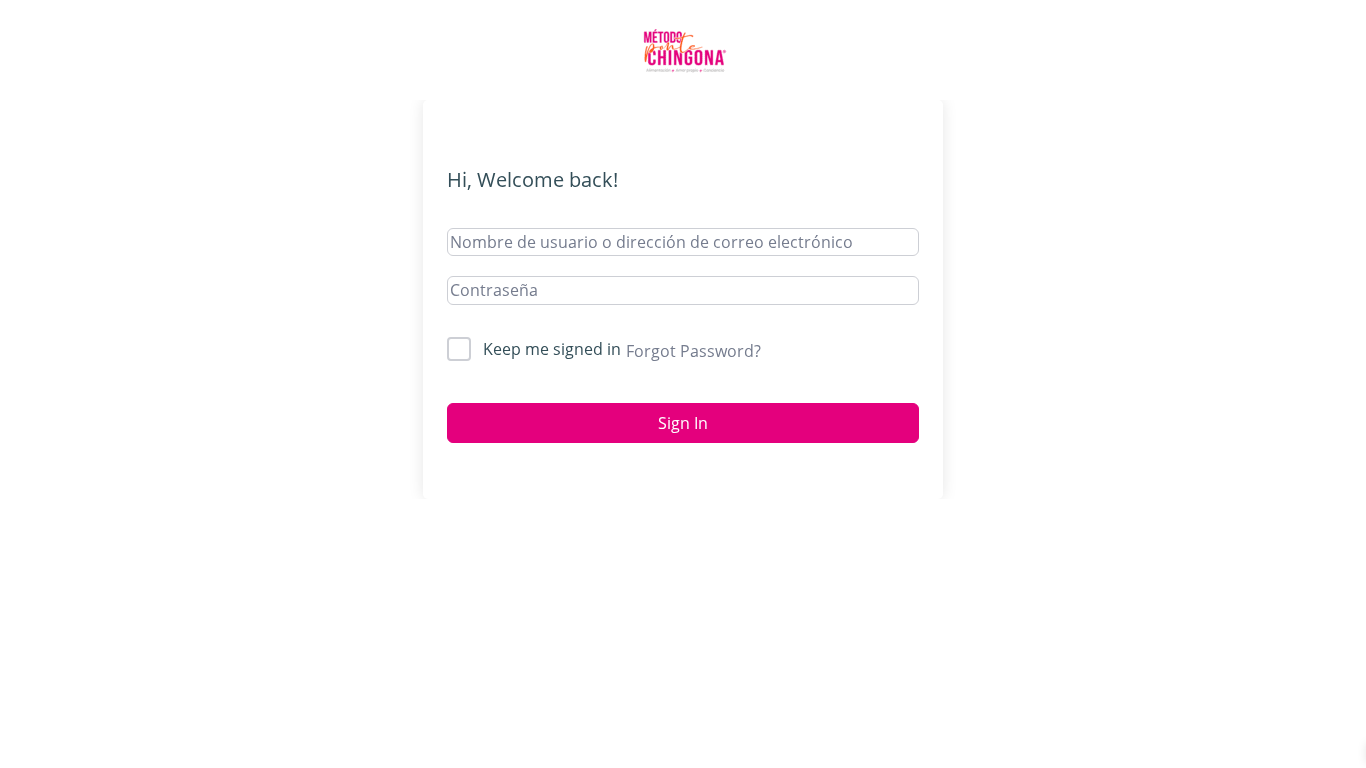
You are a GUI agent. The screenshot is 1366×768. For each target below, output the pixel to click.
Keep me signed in (552, 349)
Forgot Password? (693, 351)
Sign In (683, 423)
